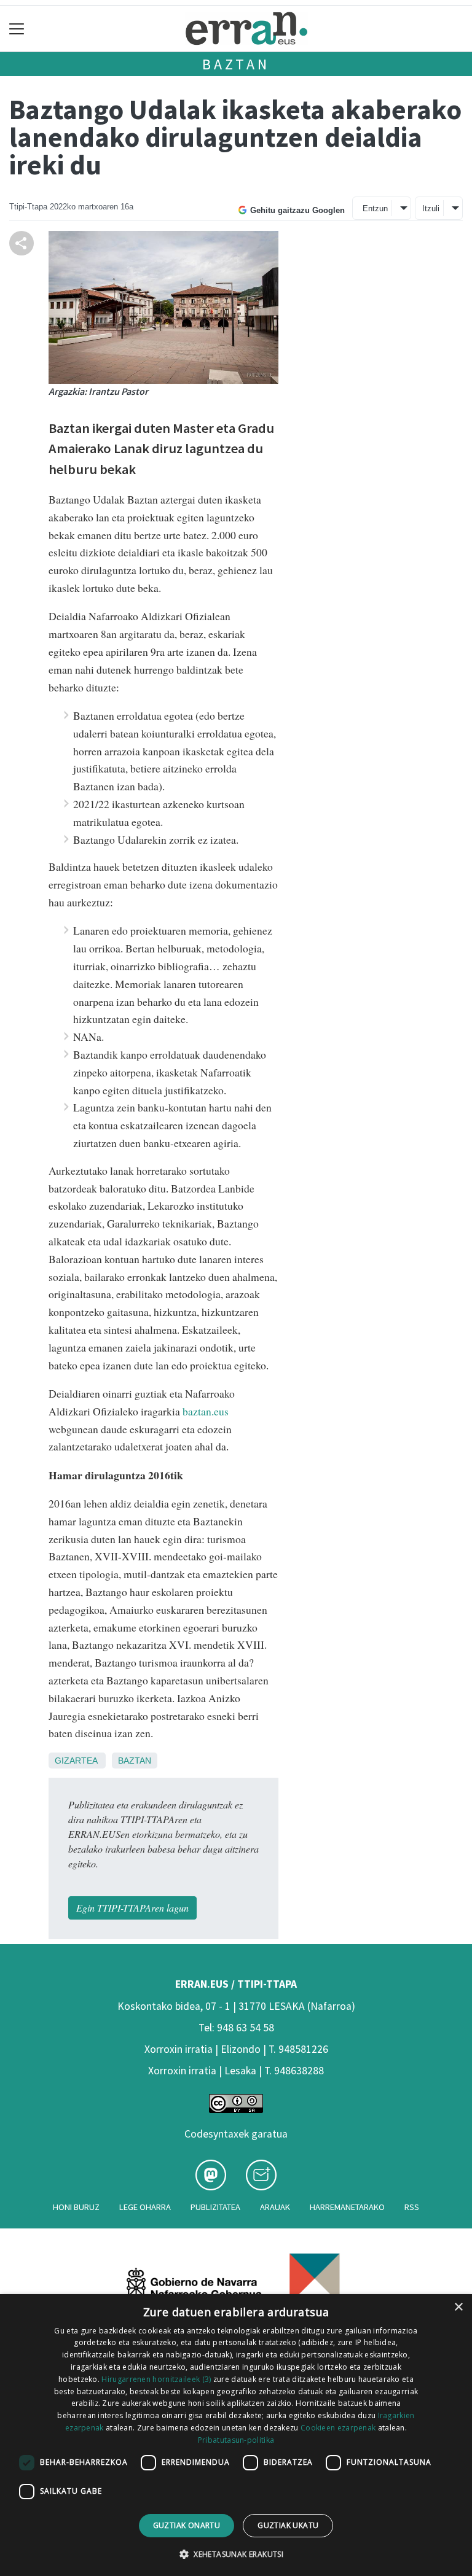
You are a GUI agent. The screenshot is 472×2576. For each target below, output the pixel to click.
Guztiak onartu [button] (187, 2525)
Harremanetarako (347, 2207)
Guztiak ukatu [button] (288, 2525)
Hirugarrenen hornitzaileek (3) (156, 2379)
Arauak (275, 2207)
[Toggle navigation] (17, 29)
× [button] (458, 2307)
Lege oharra (145, 2207)
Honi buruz (76, 2207)
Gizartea (76, 1761)
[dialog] (236, 2435)
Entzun (375, 208)
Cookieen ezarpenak (338, 2428)
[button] (236, 2554)
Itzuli (431, 208)
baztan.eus (206, 1411)
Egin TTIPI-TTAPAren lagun (132, 1908)
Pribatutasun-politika (236, 2440)
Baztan (236, 64)
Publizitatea (215, 2207)
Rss (412, 2207)
